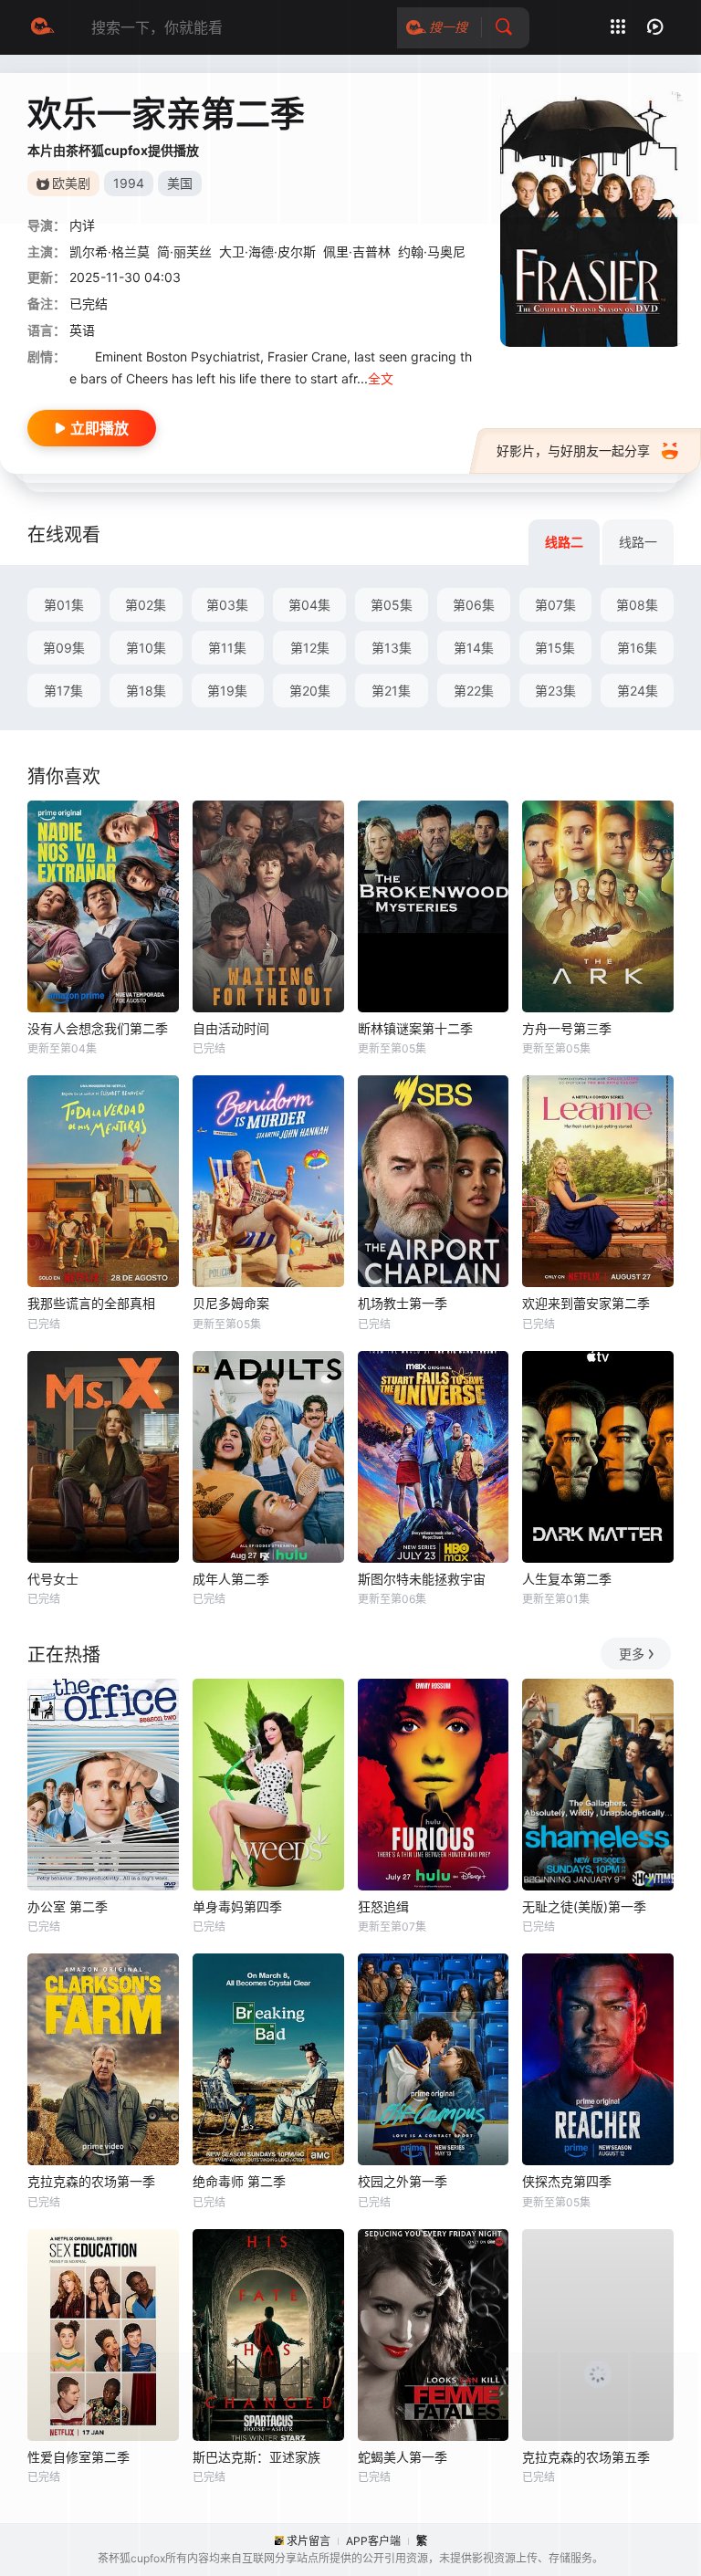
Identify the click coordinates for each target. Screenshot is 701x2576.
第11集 (227, 648)
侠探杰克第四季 (567, 2181)
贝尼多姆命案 (231, 1303)
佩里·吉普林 (357, 251)
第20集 (310, 691)
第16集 (637, 648)
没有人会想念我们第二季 (98, 1028)
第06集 (474, 605)
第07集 (555, 605)
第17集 (63, 691)
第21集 (391, 691)
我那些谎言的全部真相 (91, 1303)
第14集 (474, 648)
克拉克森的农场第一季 (91, 2181)
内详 (82, 225)
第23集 (555, 691)
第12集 (310, 648)
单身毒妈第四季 (237, 1906)
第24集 (638, 691)
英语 (82, 330)
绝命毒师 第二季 (239, 2181)
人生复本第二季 (567, 1579)
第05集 (392, 605)
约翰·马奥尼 (432, 251)
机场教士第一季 (403, 1303)
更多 (632, 1654)
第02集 (146, 605)
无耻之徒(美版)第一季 (584, 1906)
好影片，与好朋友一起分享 (573, 450)
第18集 (146, 691)
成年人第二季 (231, 1579)
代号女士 (53, 1579)
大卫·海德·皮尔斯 (267, 251)
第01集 (64, 605)
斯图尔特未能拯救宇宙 (422, 1579)
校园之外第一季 (403, 2181)
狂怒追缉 (383, 1906)
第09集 (64, 648)
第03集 (227, 605)
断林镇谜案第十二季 (415, 1028)
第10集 (146, 648)
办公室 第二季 (68, 1906)
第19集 (227, 691)
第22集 (474, 691)
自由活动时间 (231, 1028)
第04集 (309, 605)
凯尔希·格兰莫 (110, 251)
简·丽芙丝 (184, 251)
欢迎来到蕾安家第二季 (586, 1303)
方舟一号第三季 (567, 1028)
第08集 (637, 605)
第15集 (555, 648)
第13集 (392, 648)
